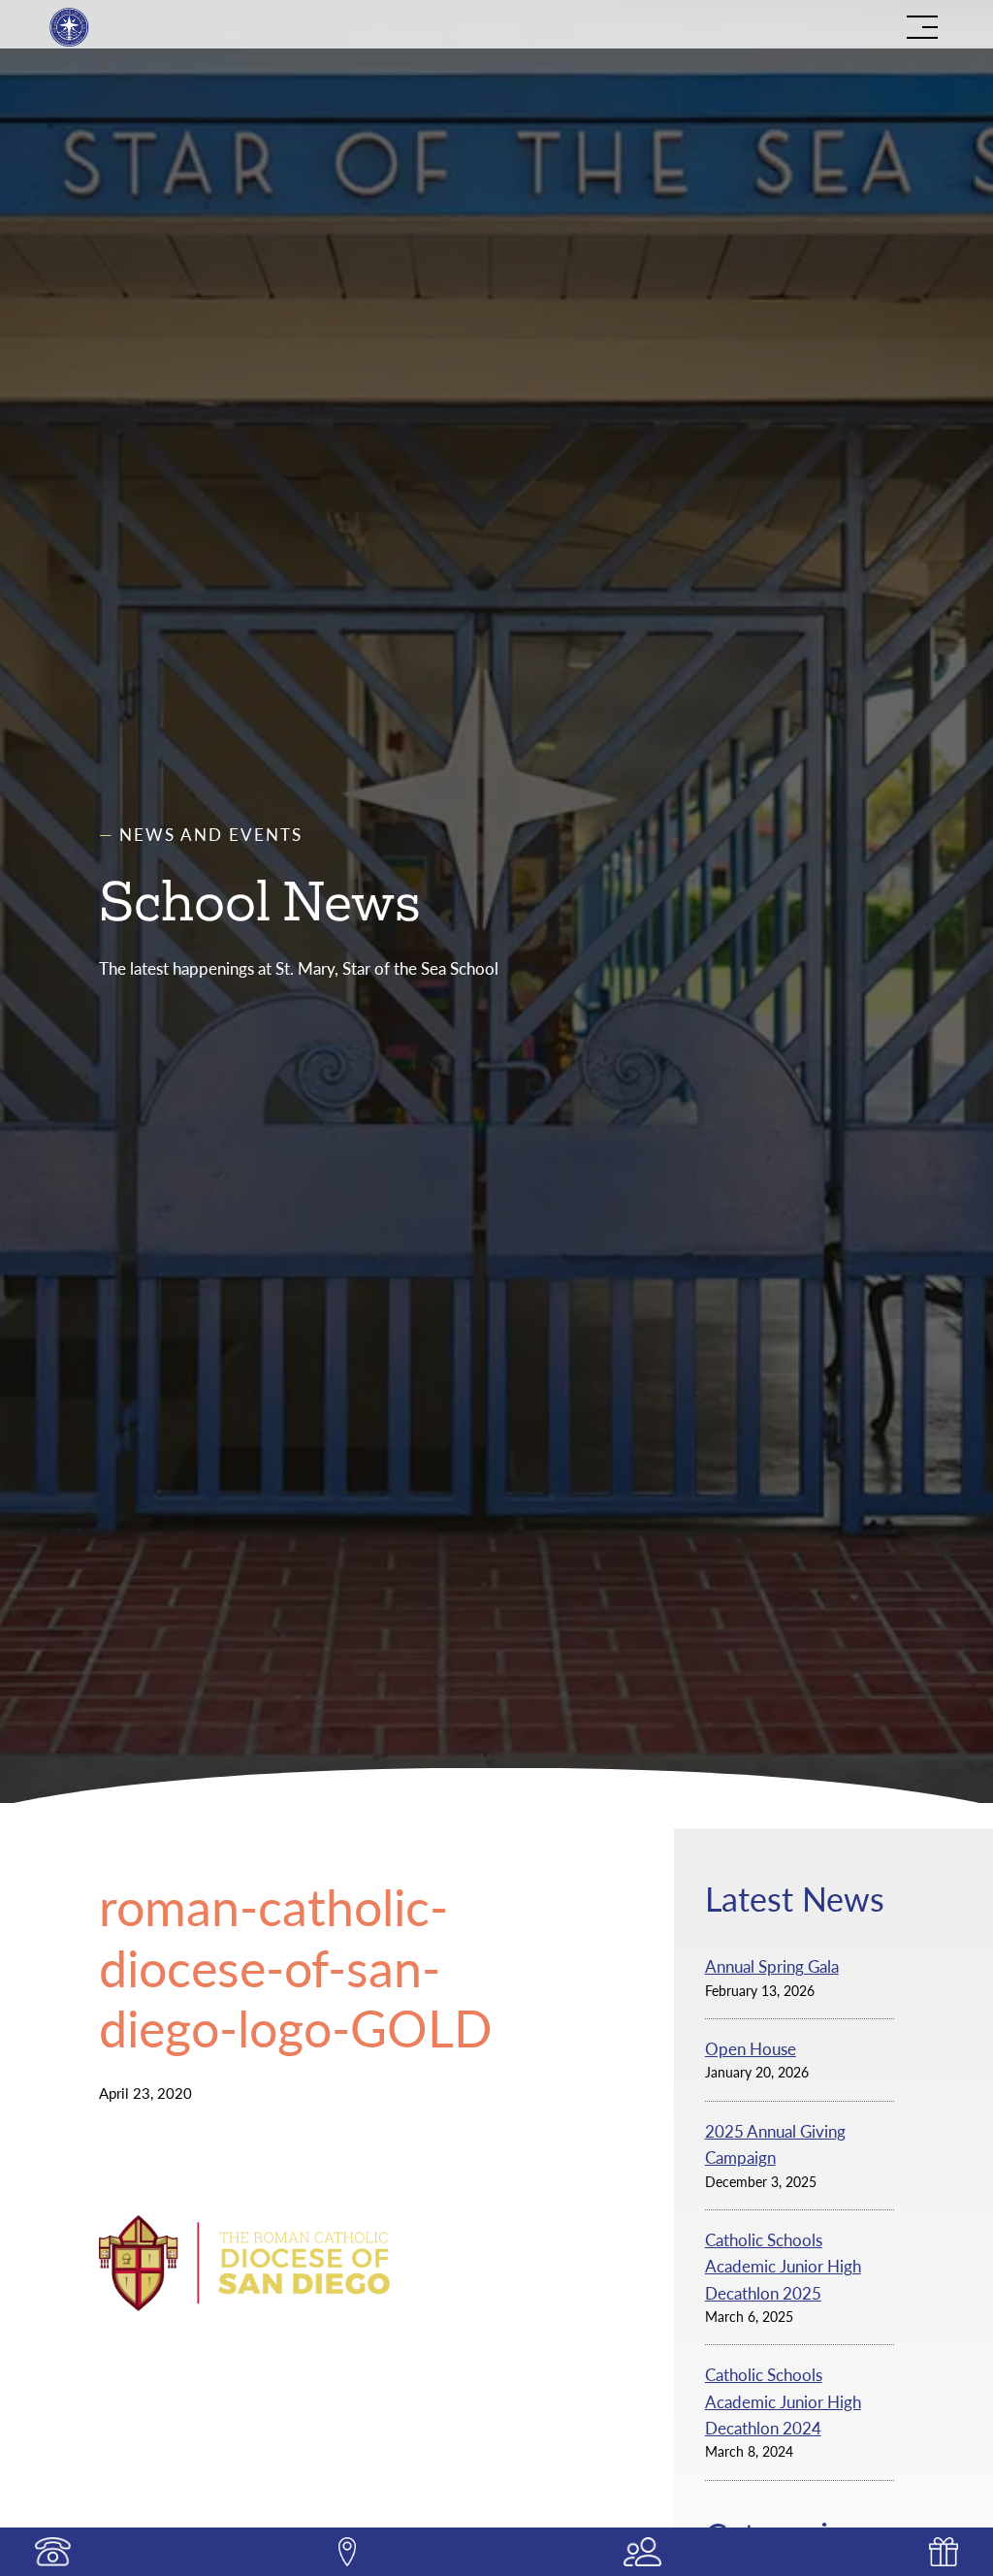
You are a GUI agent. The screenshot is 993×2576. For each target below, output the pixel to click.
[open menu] (922, 27)
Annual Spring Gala (772, 1966)
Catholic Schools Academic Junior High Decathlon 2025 (783, 2267)
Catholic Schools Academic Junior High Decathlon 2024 (783, 2401)
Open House (751, 2049)
